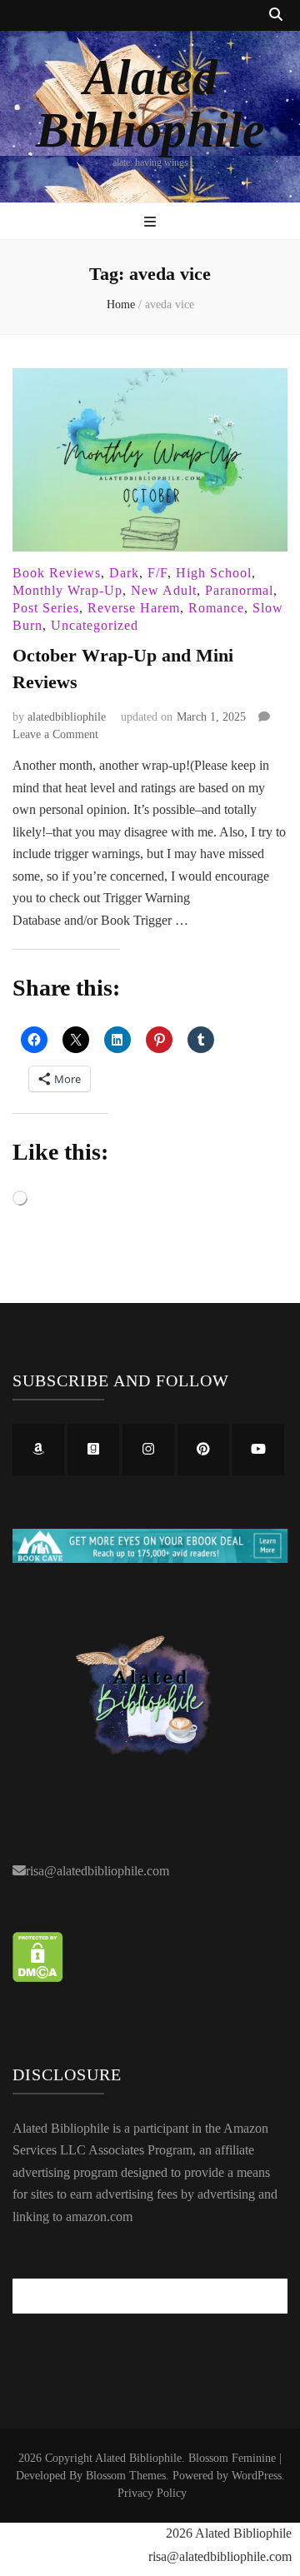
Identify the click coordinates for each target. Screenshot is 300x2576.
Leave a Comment (55, 734)
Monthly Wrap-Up (67, 590)
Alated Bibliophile (150, 104)
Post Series (46, 608)
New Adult (164, 590)
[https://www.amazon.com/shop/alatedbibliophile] (38, 1450)
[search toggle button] (276, 15)
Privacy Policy (152, 2493)
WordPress (257, 2476)
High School (214, 573)
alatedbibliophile (67, 717)
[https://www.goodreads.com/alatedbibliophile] (93, 1450)
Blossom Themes (126, 2476)
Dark (124, 573)
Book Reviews (57, 573)
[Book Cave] (150, 1558)
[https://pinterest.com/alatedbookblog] (203, 1450)
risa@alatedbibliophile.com (97, 1871)
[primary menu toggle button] (150, 223)
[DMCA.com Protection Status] (38, 1977)
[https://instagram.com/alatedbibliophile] (148, 1450)
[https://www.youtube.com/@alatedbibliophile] (258, 1450)
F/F (157, 573)
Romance (216, 608)
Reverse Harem (134, 608)
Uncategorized (95, 625)
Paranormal (239, 590)
